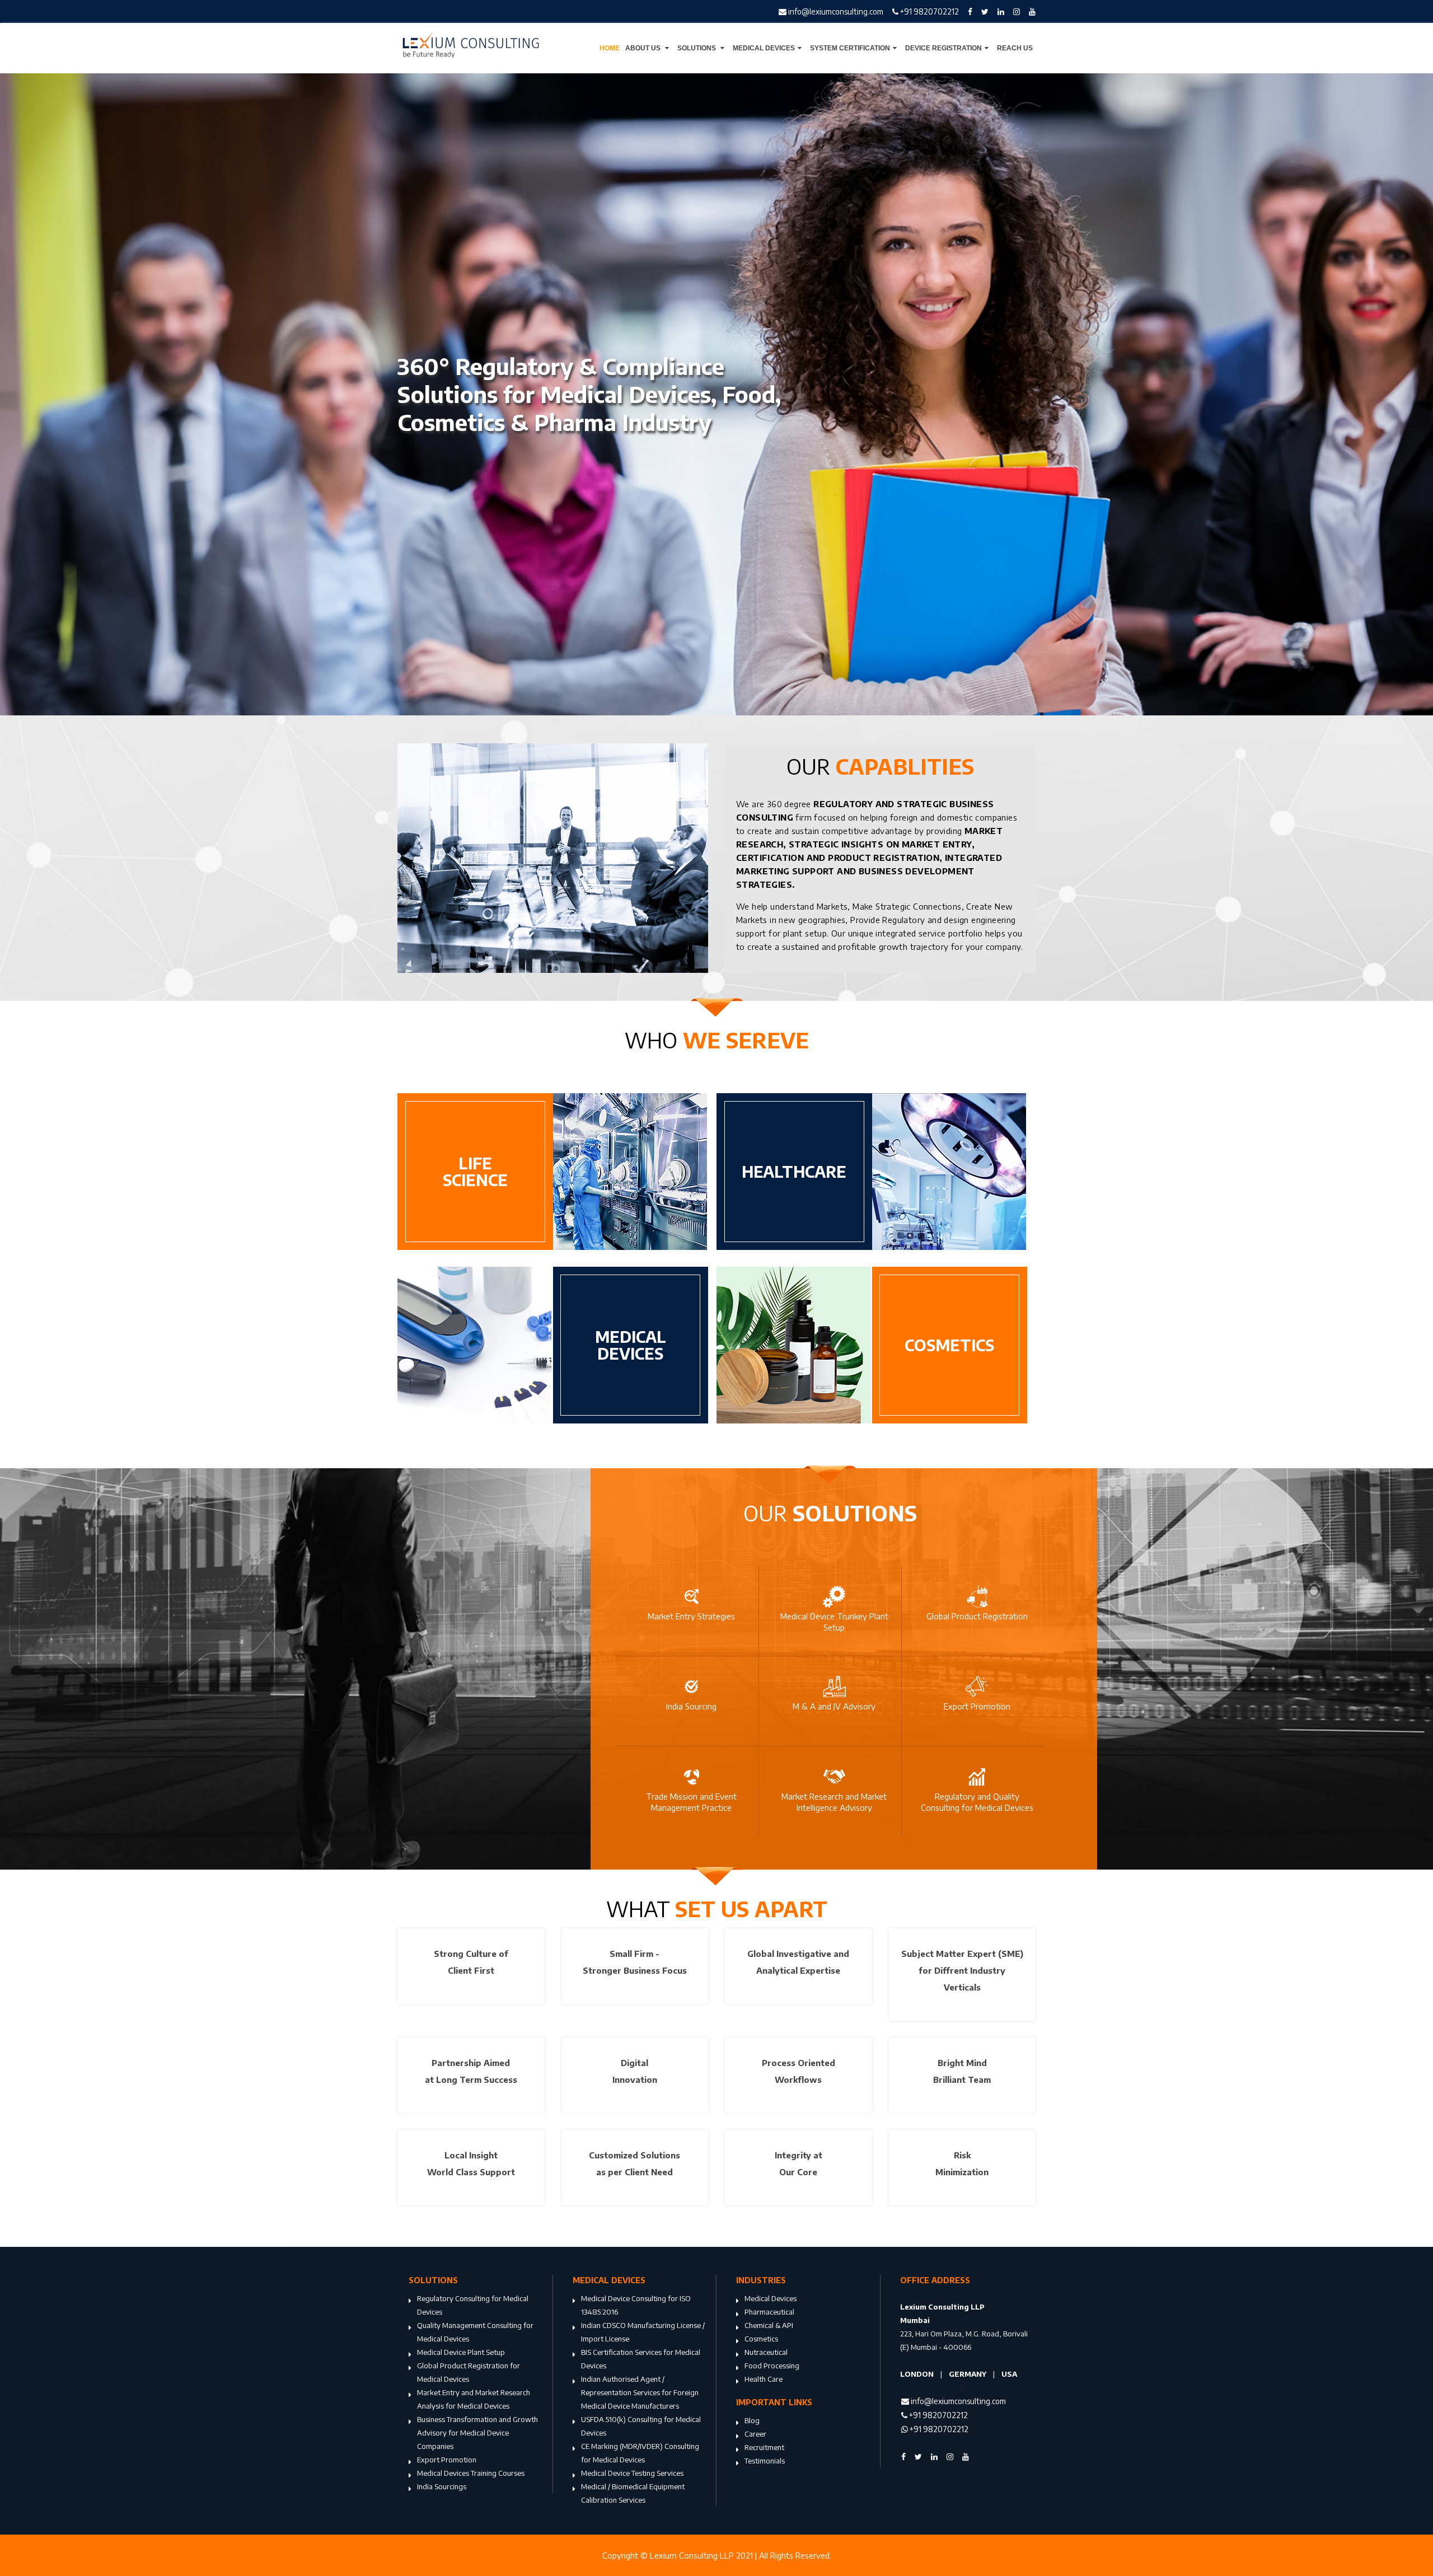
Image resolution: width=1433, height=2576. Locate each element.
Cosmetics (761, 2339)
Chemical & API (769, 2325)
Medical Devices (764, 48)
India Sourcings (442, 2486)
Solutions (697, 48)
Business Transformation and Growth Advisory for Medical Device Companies (477, 2433)
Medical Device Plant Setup (461, 2352)
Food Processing (772, 2366)
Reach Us (1015, 48)
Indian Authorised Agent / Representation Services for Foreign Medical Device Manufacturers (640, 2392)
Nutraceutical (766, 2352)
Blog (752, 2420)
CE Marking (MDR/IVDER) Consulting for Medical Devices (640, 2453)
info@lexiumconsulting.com (835, 11)
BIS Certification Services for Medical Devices (641, 2359)
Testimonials (765, 2461)
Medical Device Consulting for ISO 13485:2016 (636, 2305)
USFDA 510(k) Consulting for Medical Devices (641, 2426)
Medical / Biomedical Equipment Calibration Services (633, 2493)
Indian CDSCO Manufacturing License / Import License (643, 2332)
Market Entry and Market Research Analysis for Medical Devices (474, 2399)
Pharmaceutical (769, 2312)
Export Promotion (447, 2460)
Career (755, 2434)
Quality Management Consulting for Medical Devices (475, 2332)
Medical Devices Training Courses (471, 2473)
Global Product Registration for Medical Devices (469, 2372)
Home (610, 48)
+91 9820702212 (929, 11)
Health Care (764, 2379)
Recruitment (764, 2447)
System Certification (850, 48)
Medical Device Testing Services (632, 2473)
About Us (644, 48)
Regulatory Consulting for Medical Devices (473, 2305)
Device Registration (943, 48)
